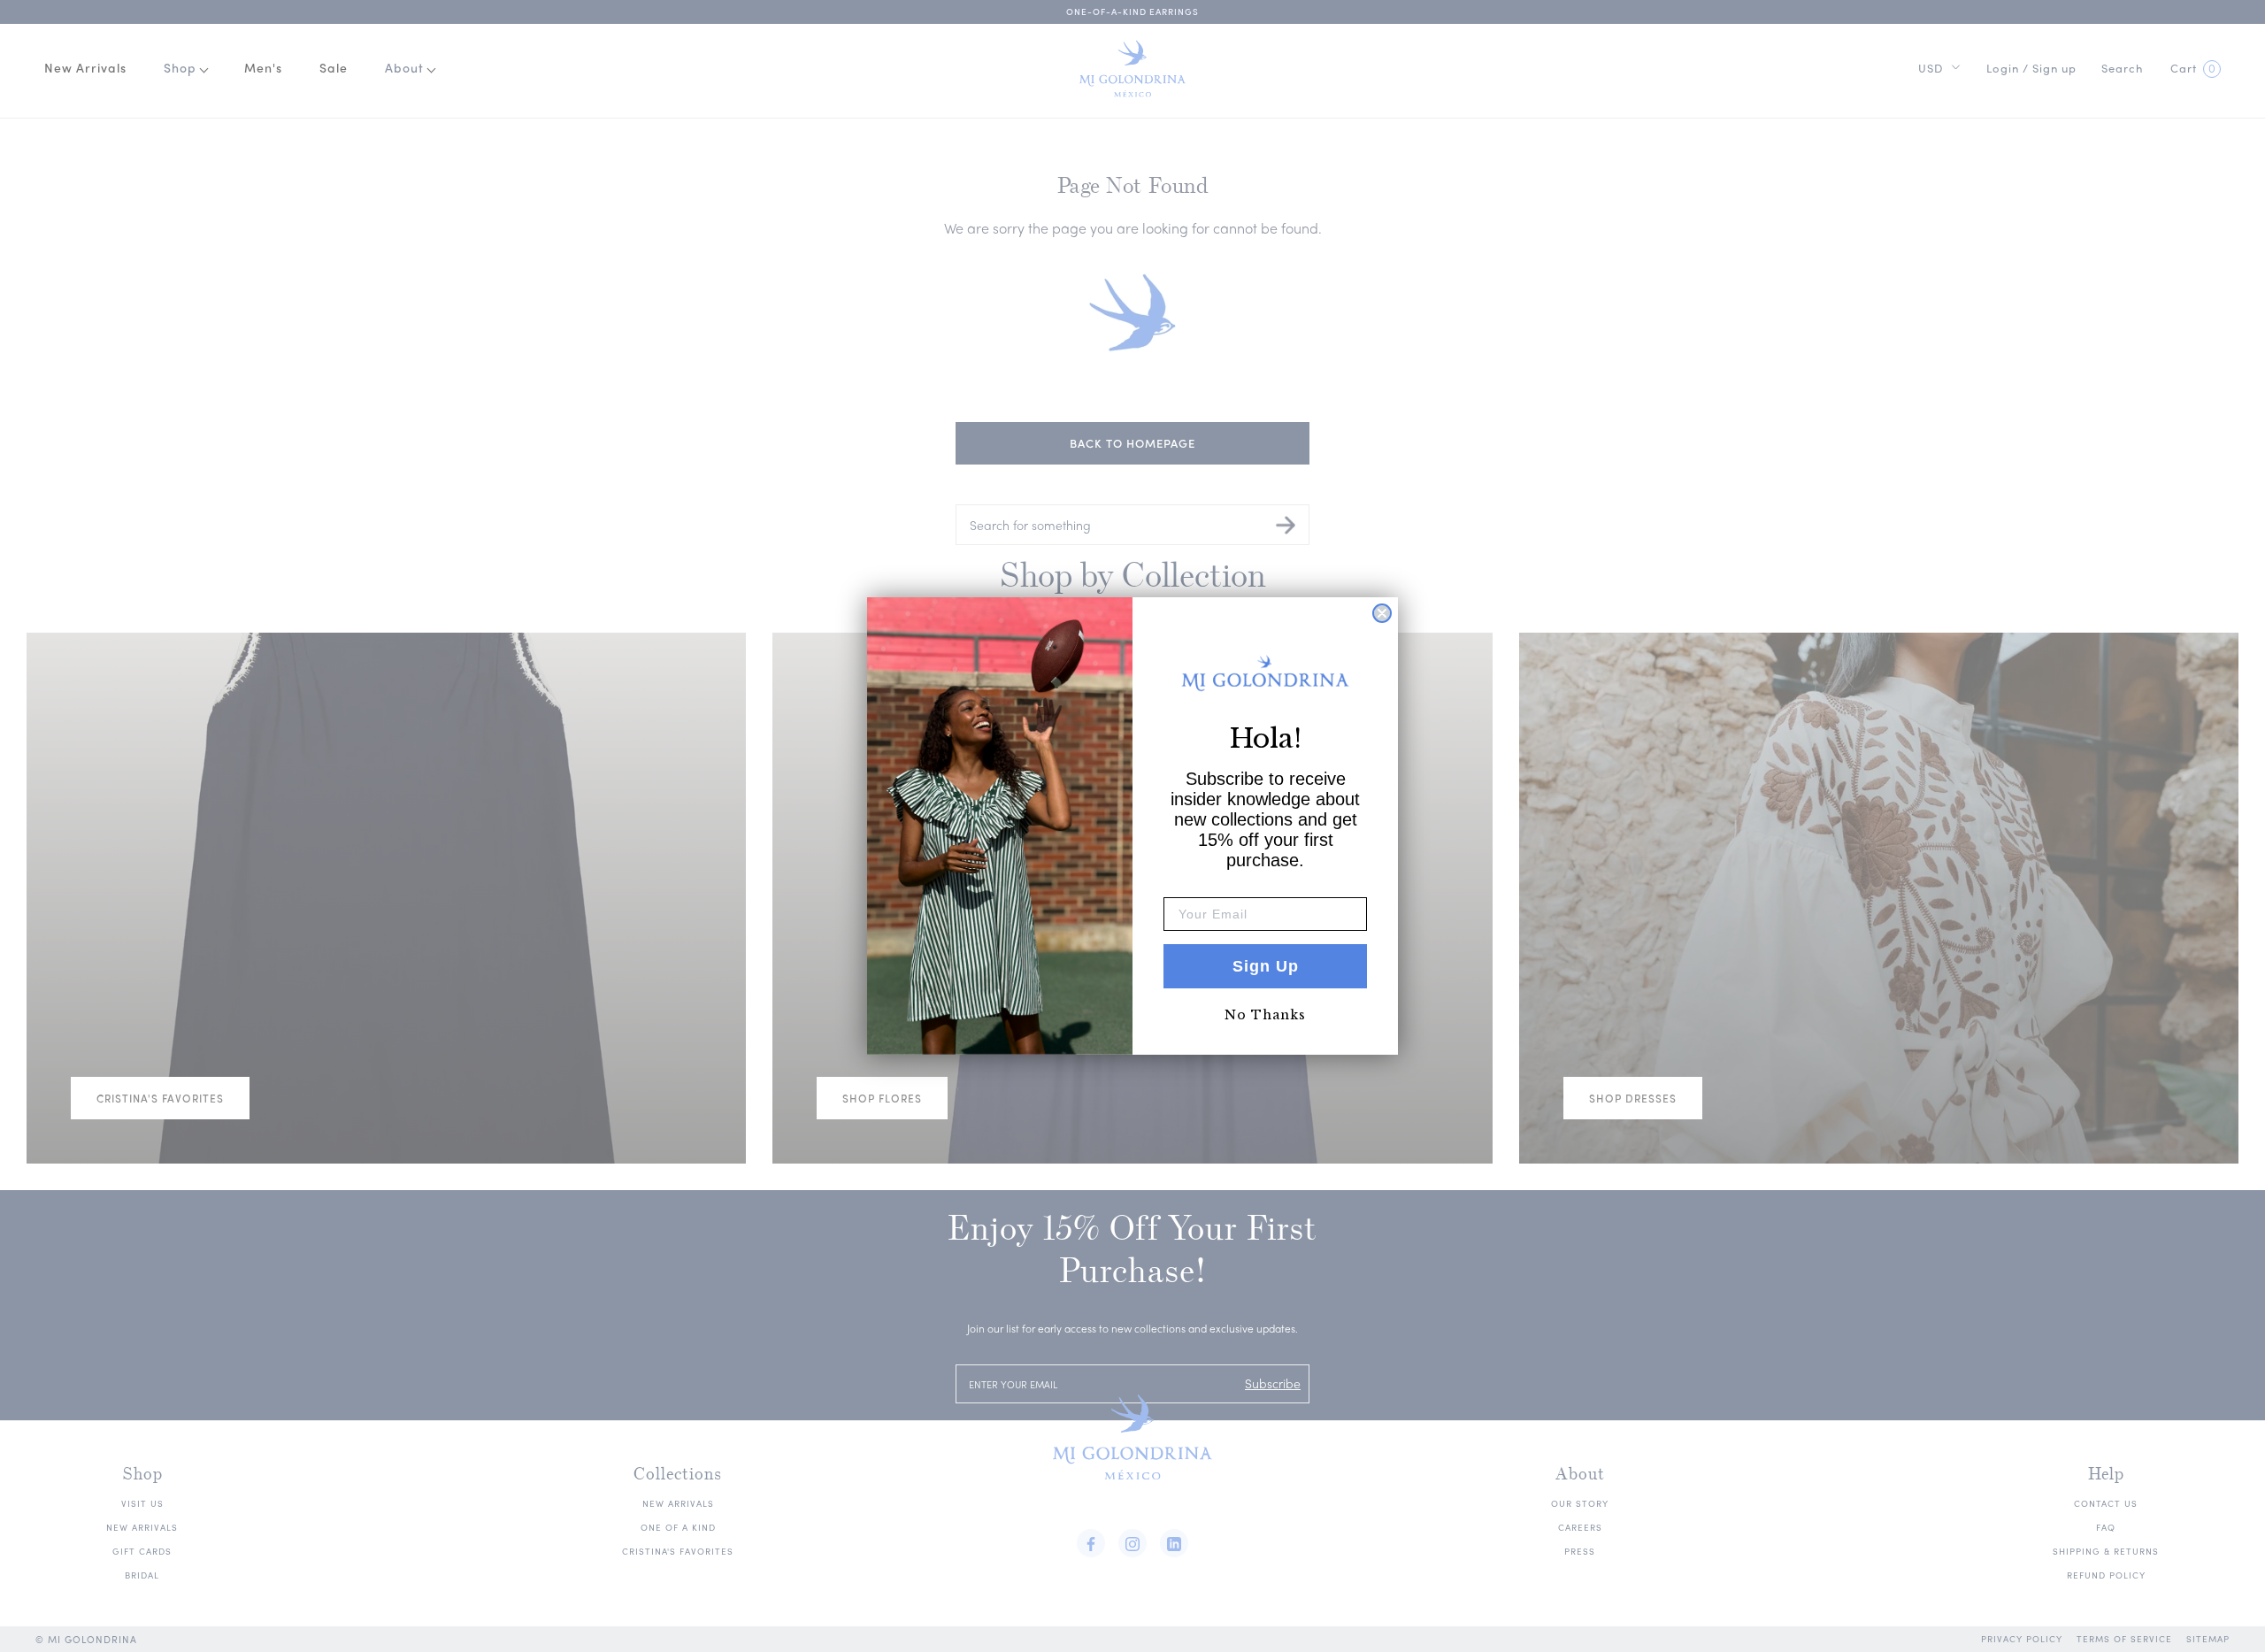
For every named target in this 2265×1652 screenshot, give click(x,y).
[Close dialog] (1382, 613)
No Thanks (1265, 1015)
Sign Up (1266, 966)
